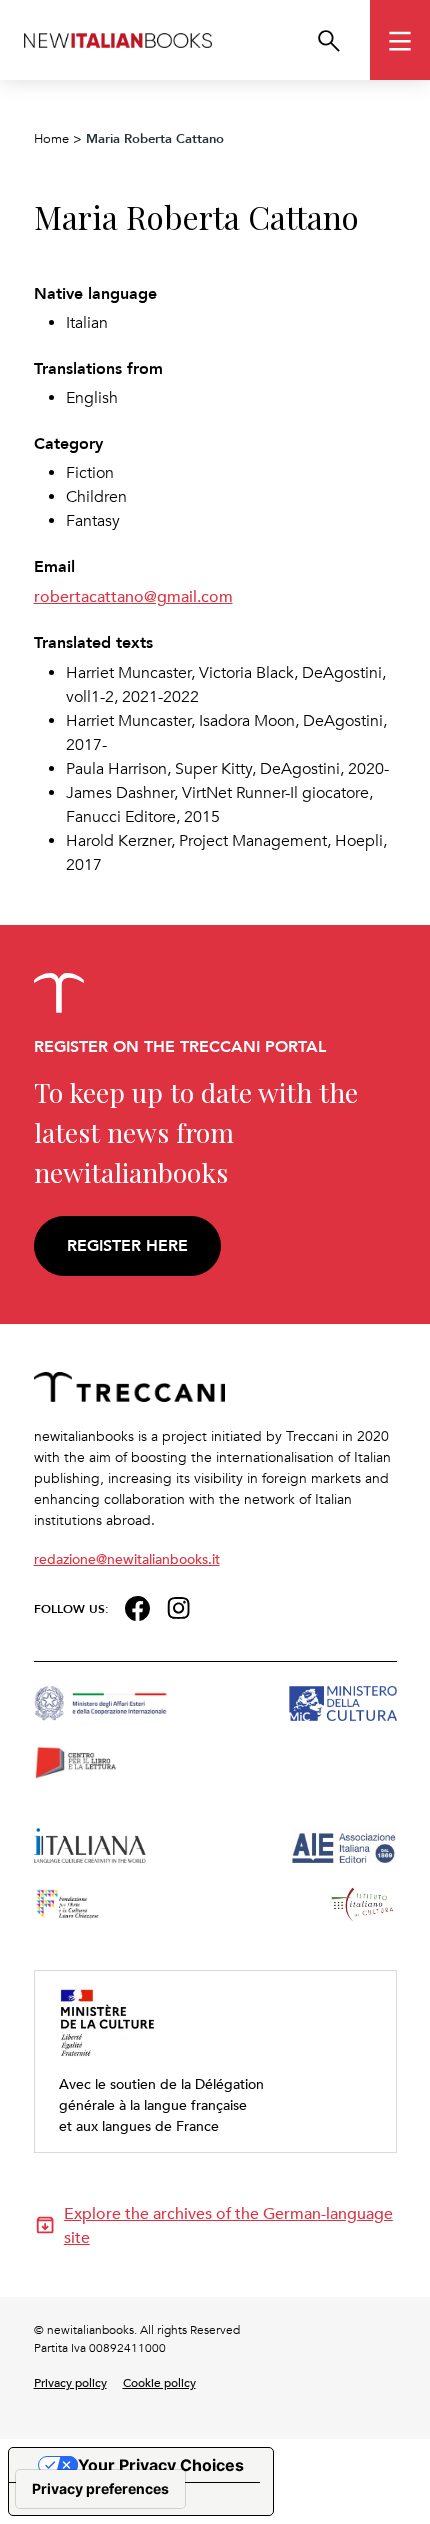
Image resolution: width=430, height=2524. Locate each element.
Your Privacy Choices (161, 2465)
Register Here (127, 1245)
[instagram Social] (179, 1606)
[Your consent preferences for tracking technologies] (100, 2489)
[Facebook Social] (137, 1606)
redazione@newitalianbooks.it (127, 1558)
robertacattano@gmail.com (133, 596)
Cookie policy (159, 2382)
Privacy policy (70, 2382)
